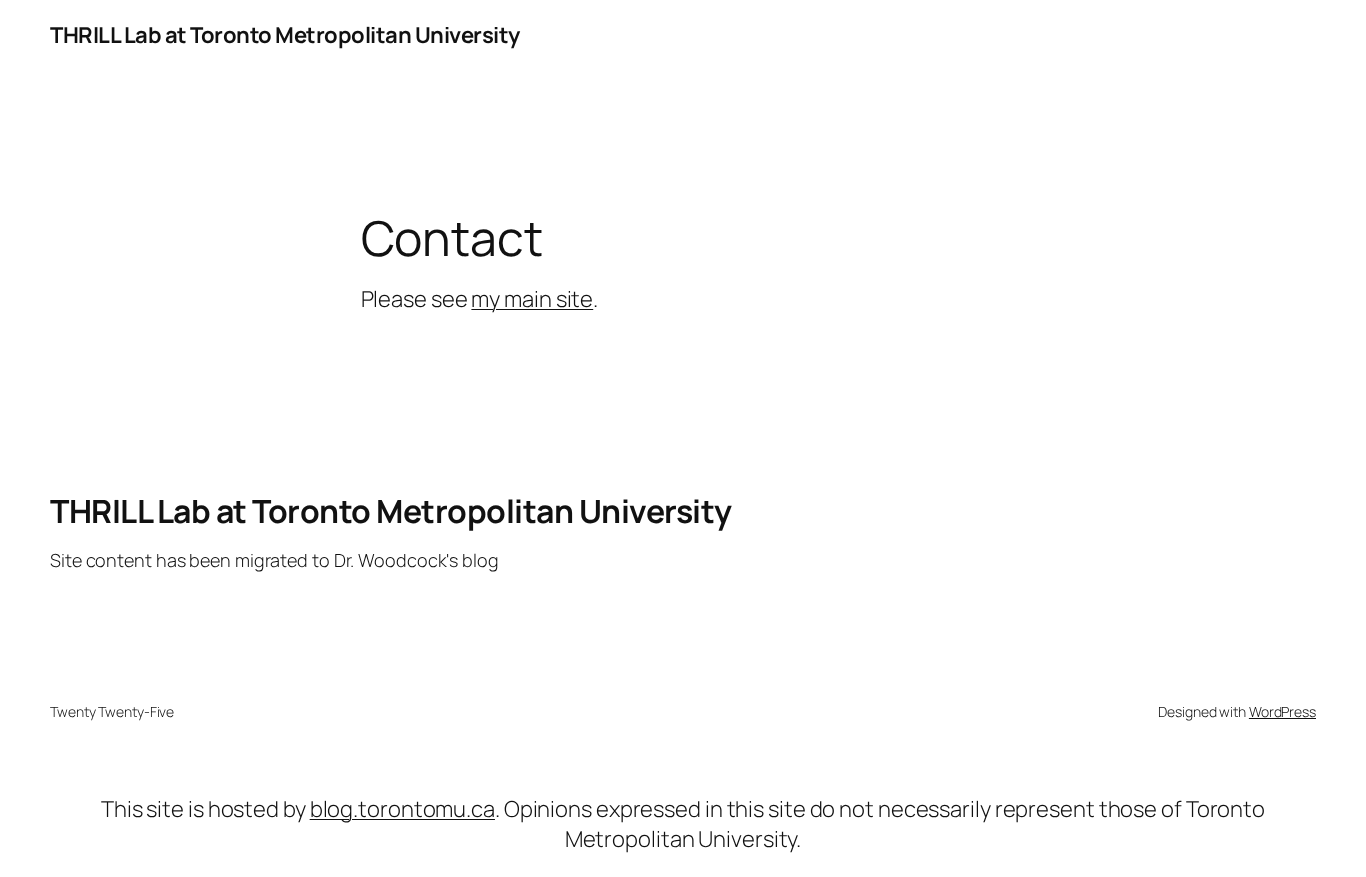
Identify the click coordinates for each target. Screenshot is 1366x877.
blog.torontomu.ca (402, 809)
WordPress (1282, 711)
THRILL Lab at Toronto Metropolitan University (285, 35)
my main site (532, 299)
